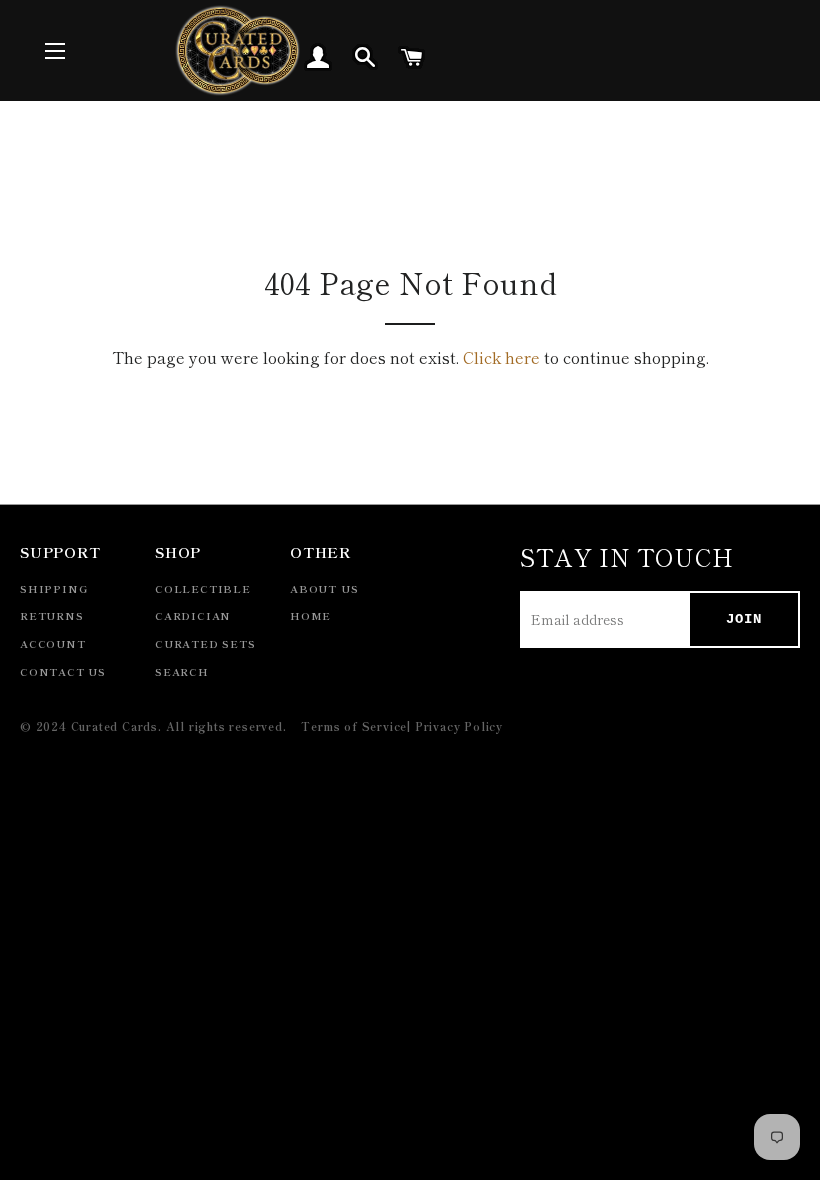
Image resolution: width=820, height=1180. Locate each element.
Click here (501, 357)
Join (744, 619)
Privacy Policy (459, 726)
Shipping (53, 588)
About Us (324, 588)
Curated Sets (205, 643)
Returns (52, 615)
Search (182, 671)
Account (53, 643)
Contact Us (63, 671)
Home (310, 615)
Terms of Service (354, 726)
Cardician (193, 615)
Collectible (203, 588)
